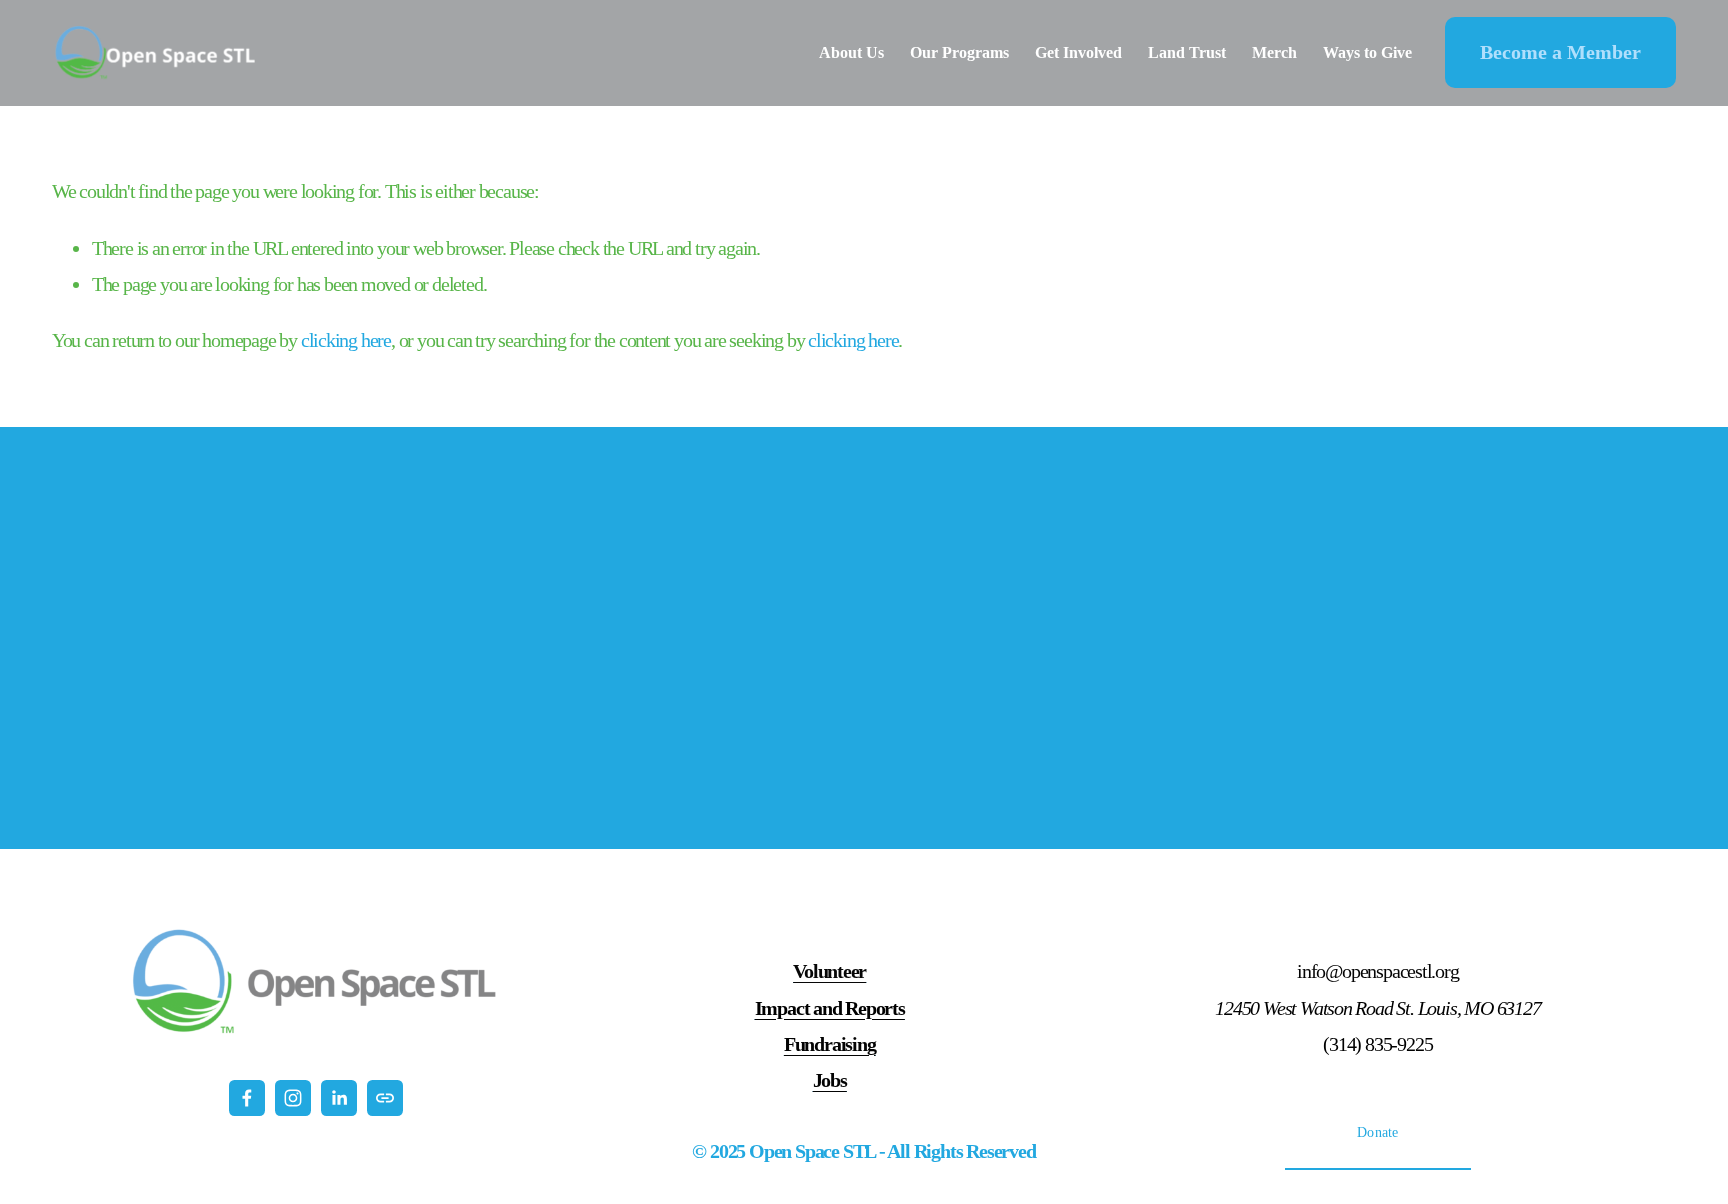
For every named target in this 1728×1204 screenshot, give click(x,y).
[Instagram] (293, 1098)
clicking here (346, 340)
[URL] (385, 1098)
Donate (1378, 1132)
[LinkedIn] (339, 1098)
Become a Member (1560, 52)
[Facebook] (247, 1098)
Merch (1274, 52)
